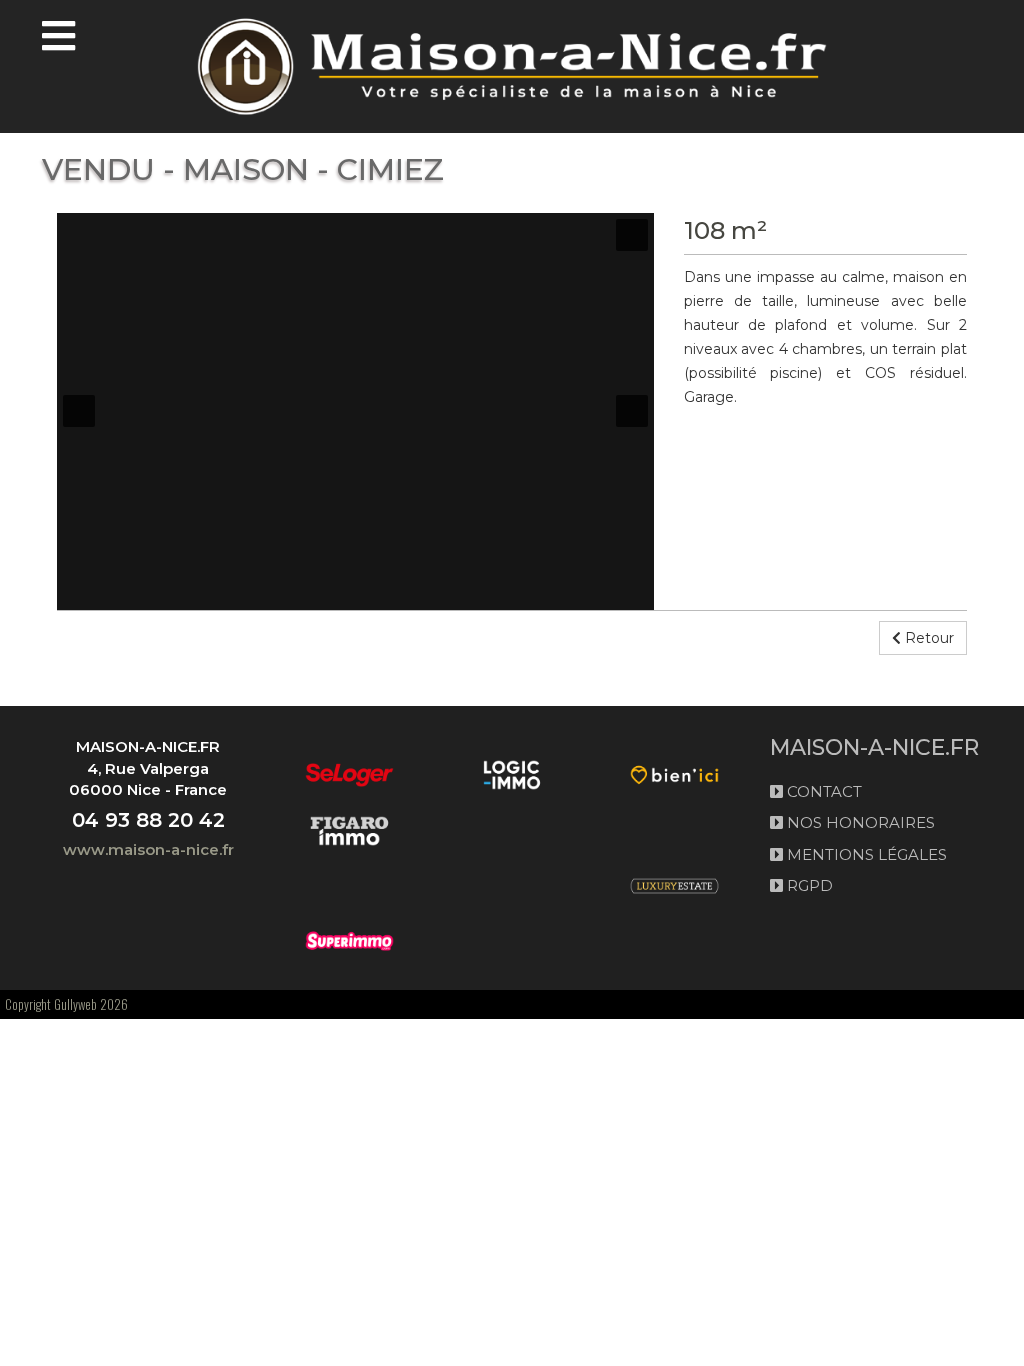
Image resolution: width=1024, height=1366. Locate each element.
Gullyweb (75, 1004)
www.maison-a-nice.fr (148, 849)
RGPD (808, 885)
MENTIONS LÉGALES (865, 854)
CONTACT (822, 791)
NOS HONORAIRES (859, 822)
